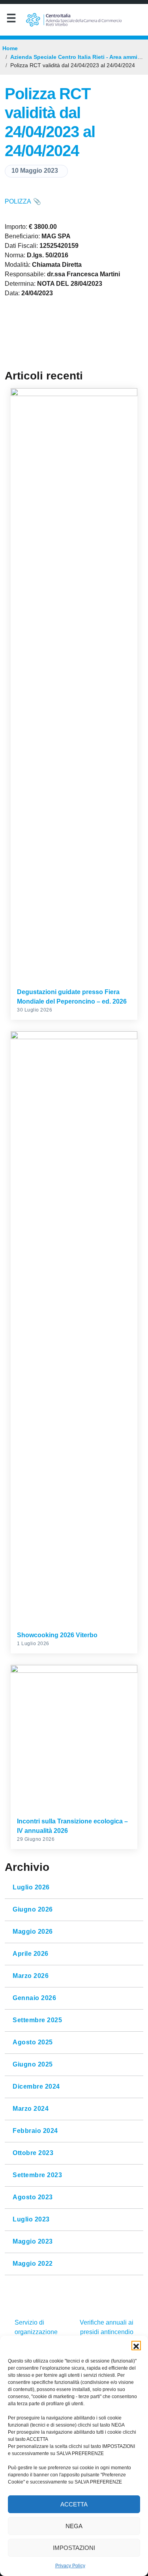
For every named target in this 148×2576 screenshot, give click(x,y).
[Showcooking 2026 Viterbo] (74, 1328)
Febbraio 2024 (35, 2131)
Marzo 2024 (31, 2109)
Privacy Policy (70, 2566)
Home (10, 48)
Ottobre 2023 (33, 2153)
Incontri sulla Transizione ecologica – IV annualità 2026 (72, 1826)
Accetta (74, 2504)
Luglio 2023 (31, 2219)
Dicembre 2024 (36, 2087)
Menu (11, 20)
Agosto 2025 (33, 2042)
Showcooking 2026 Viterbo (57, 1635)
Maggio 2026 (33, 1932)
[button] (136, 2346)
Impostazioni (74, 2548)
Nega (74, 2526)
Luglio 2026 (31, 1887)
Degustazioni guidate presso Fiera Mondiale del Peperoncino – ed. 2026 (72, 997)
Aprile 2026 (31, 1954)
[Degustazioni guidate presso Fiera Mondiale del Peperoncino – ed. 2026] (74, 685)
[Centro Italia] (74, 20)
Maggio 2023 (33, 2242)
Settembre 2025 (37, 2020)
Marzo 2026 (31, 1976)
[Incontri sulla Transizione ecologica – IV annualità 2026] (74, 1738)
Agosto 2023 (33, 2197)
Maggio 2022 (33, 2264)
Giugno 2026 (33, 1910)
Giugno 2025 (33, 2065)
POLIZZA (18, 201)
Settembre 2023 (37, 2175)
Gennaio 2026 (34, 1998)
